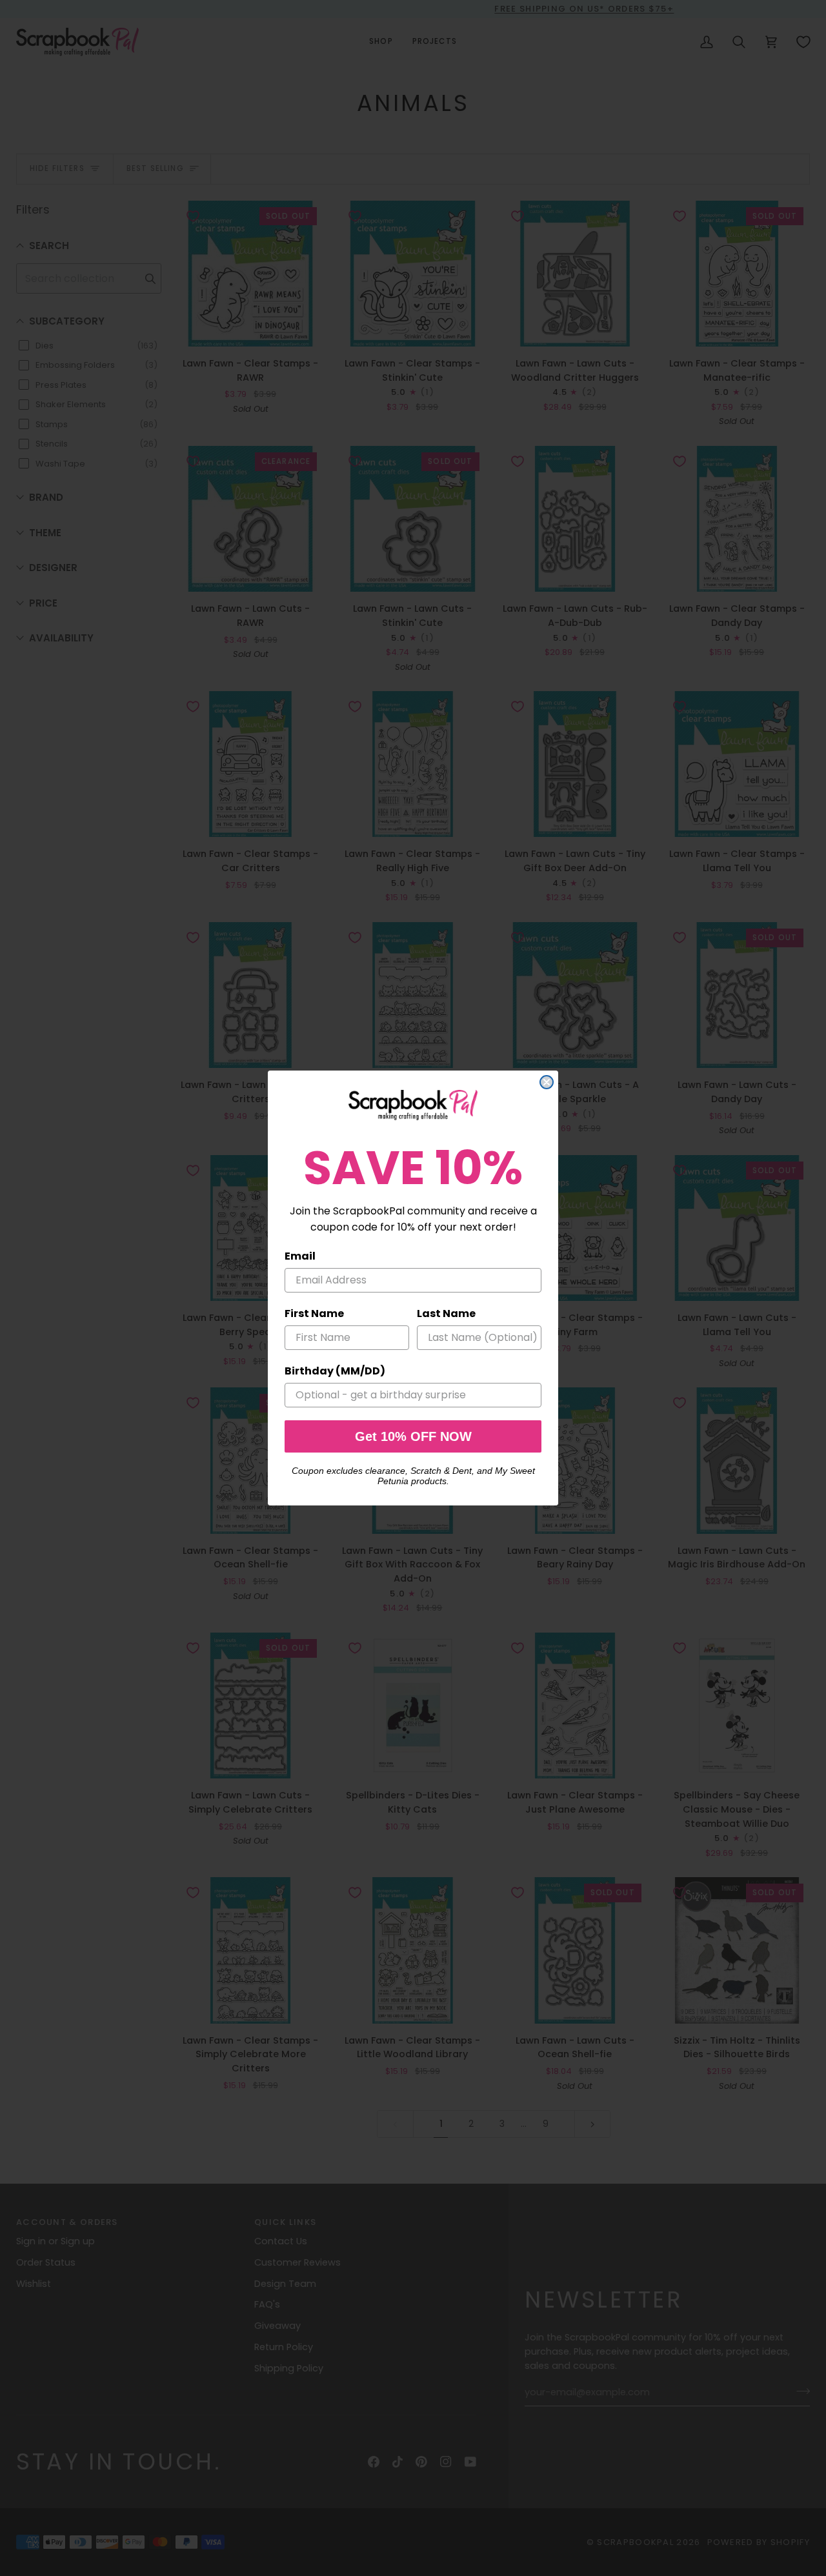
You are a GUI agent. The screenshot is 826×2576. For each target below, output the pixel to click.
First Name (314, 1313)
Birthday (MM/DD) (335, 1371)
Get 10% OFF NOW (413, 1436)
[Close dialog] (547, 1082)
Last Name (446, 1313)
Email (300, 1256)
